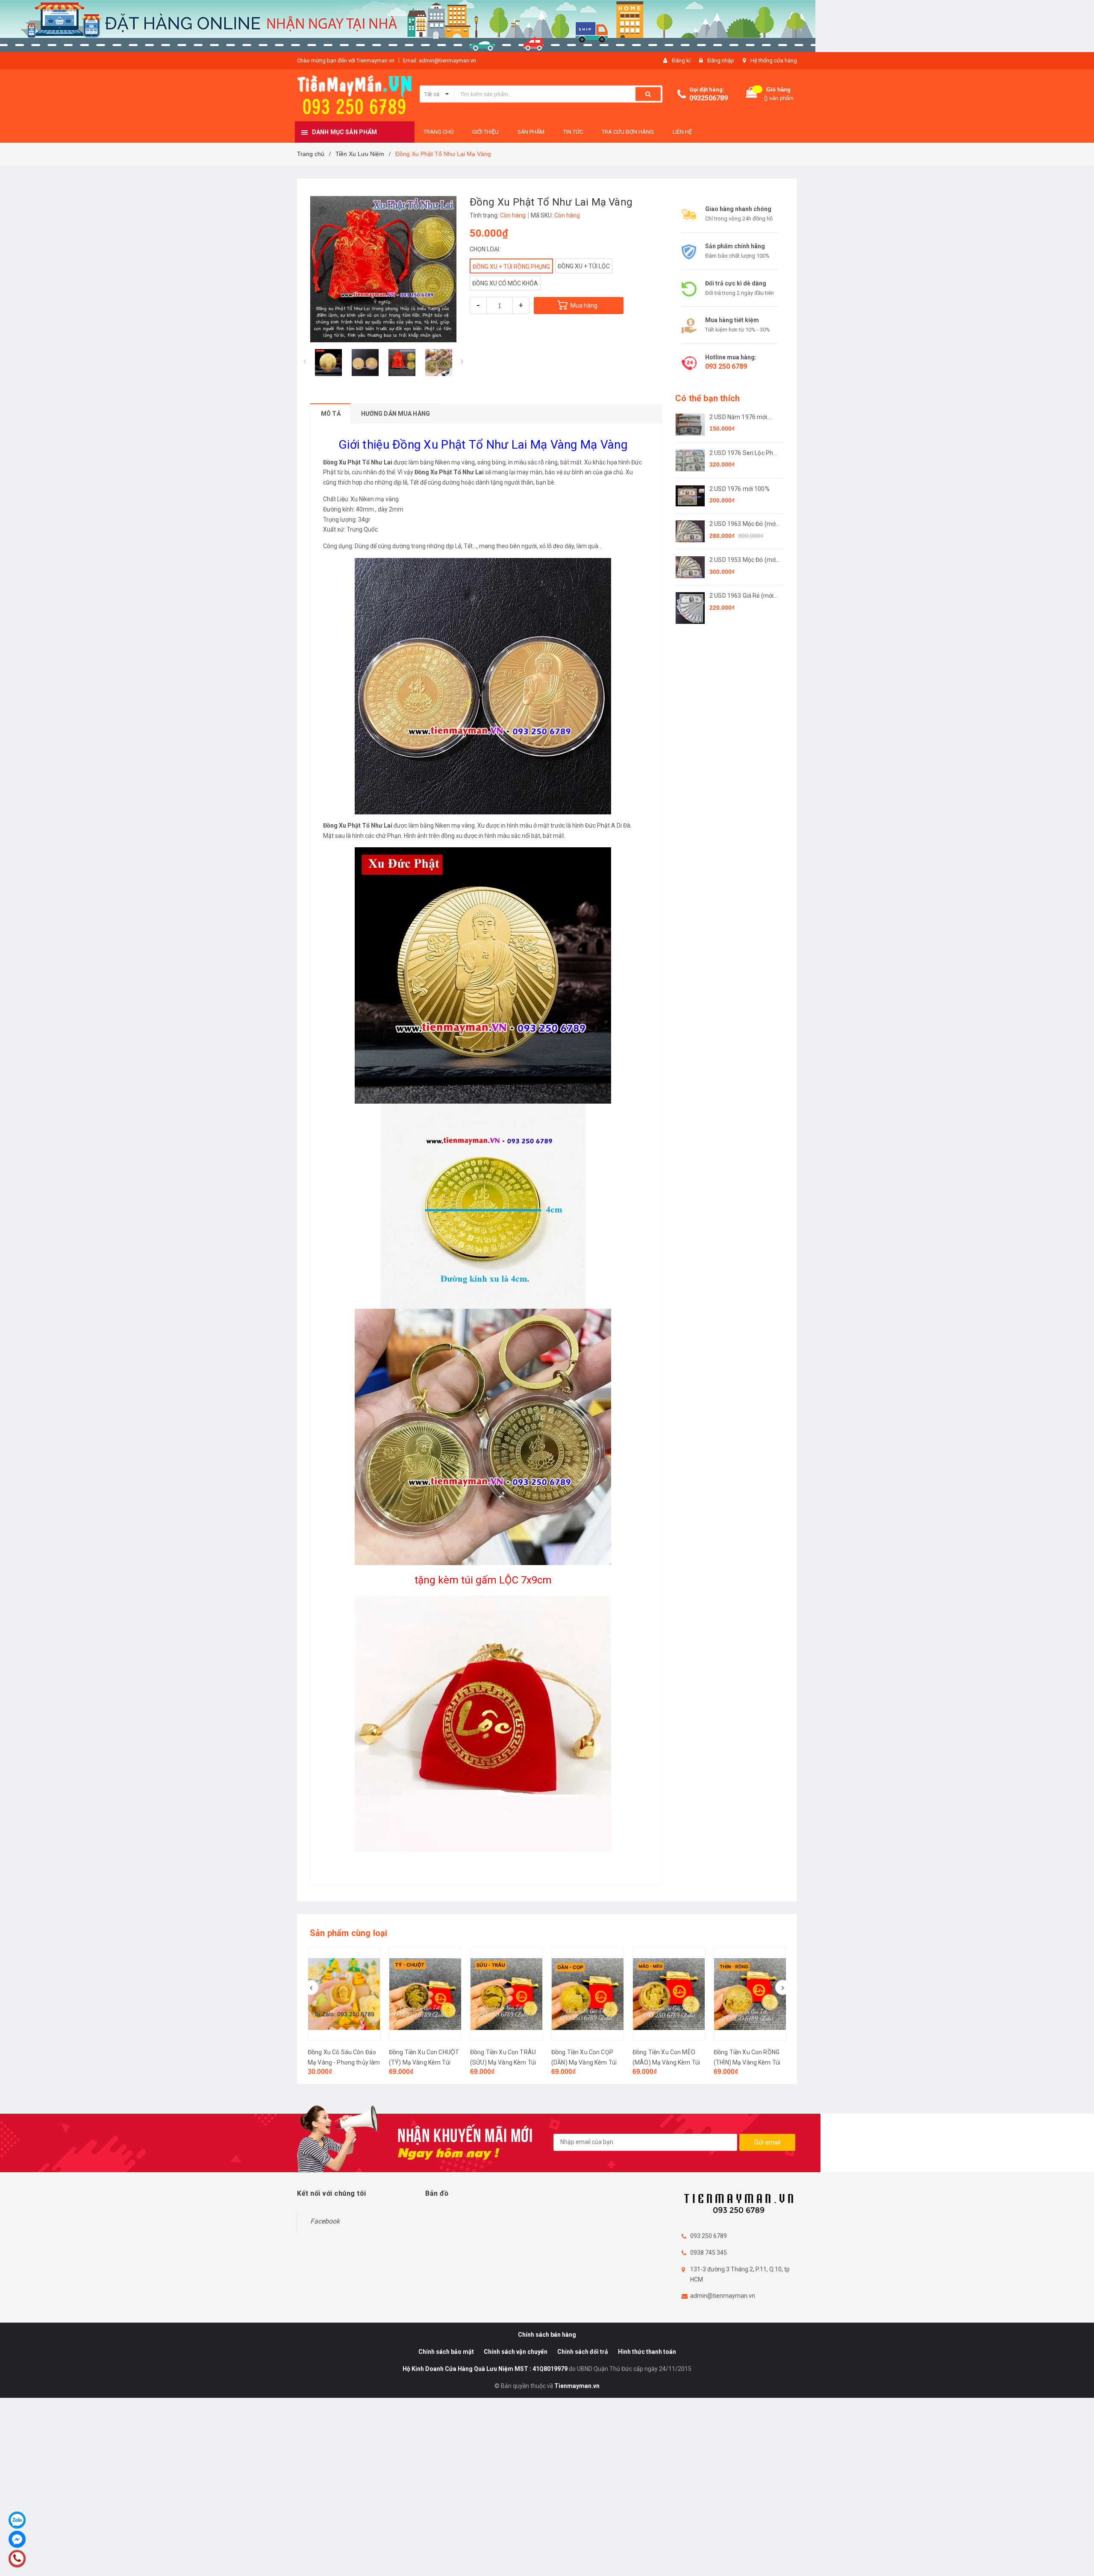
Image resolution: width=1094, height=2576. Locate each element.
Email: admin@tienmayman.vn (440, 60)
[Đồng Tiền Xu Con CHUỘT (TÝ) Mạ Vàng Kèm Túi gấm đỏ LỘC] (344, 1994)
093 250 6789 (726, 366)
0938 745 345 (709, 2253)
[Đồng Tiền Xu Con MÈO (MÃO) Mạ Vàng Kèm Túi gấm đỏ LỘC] (588, 1994)
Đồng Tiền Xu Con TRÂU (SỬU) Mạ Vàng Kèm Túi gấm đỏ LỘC (422, 2062)
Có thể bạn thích (707, 398)
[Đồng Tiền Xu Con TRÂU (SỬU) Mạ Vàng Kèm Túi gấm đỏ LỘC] (425, 1994)
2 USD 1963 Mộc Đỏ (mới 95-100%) (743, 524)
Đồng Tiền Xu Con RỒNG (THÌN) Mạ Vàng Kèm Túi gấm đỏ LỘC (666, 2062)
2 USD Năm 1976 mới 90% (738, 418)
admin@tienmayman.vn (723, 2296)
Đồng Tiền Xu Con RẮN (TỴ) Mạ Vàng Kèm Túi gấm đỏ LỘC (744, 2062)
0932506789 (709, 98)
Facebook (325, 2221)
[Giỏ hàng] (752, 94)
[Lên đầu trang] (1079, 2559)
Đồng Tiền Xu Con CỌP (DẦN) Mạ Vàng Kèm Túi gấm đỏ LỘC (503, 2062)
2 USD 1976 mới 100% (740, 489)
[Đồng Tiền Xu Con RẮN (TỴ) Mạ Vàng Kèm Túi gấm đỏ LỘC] (750, 1994)
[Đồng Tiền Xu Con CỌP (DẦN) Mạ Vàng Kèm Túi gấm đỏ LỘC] (506, 1994)
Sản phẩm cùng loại (349, 1933)
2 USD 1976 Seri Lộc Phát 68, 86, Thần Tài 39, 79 (744, 454)
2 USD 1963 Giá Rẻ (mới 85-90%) (741, 596)
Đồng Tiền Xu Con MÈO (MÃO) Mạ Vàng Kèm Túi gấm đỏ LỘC (585, 2062)
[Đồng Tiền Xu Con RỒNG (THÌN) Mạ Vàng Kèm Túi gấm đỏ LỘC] (669, 1994)
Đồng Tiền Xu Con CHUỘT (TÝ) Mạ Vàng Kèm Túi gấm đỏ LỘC (343, 2062)
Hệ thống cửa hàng (774, 60)
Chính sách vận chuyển (516, 2352)
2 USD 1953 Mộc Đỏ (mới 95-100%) (743, 560)
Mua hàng (584, 305)
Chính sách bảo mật (446, 2352)
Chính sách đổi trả (583, 2352)
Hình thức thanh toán (647, 2352)
